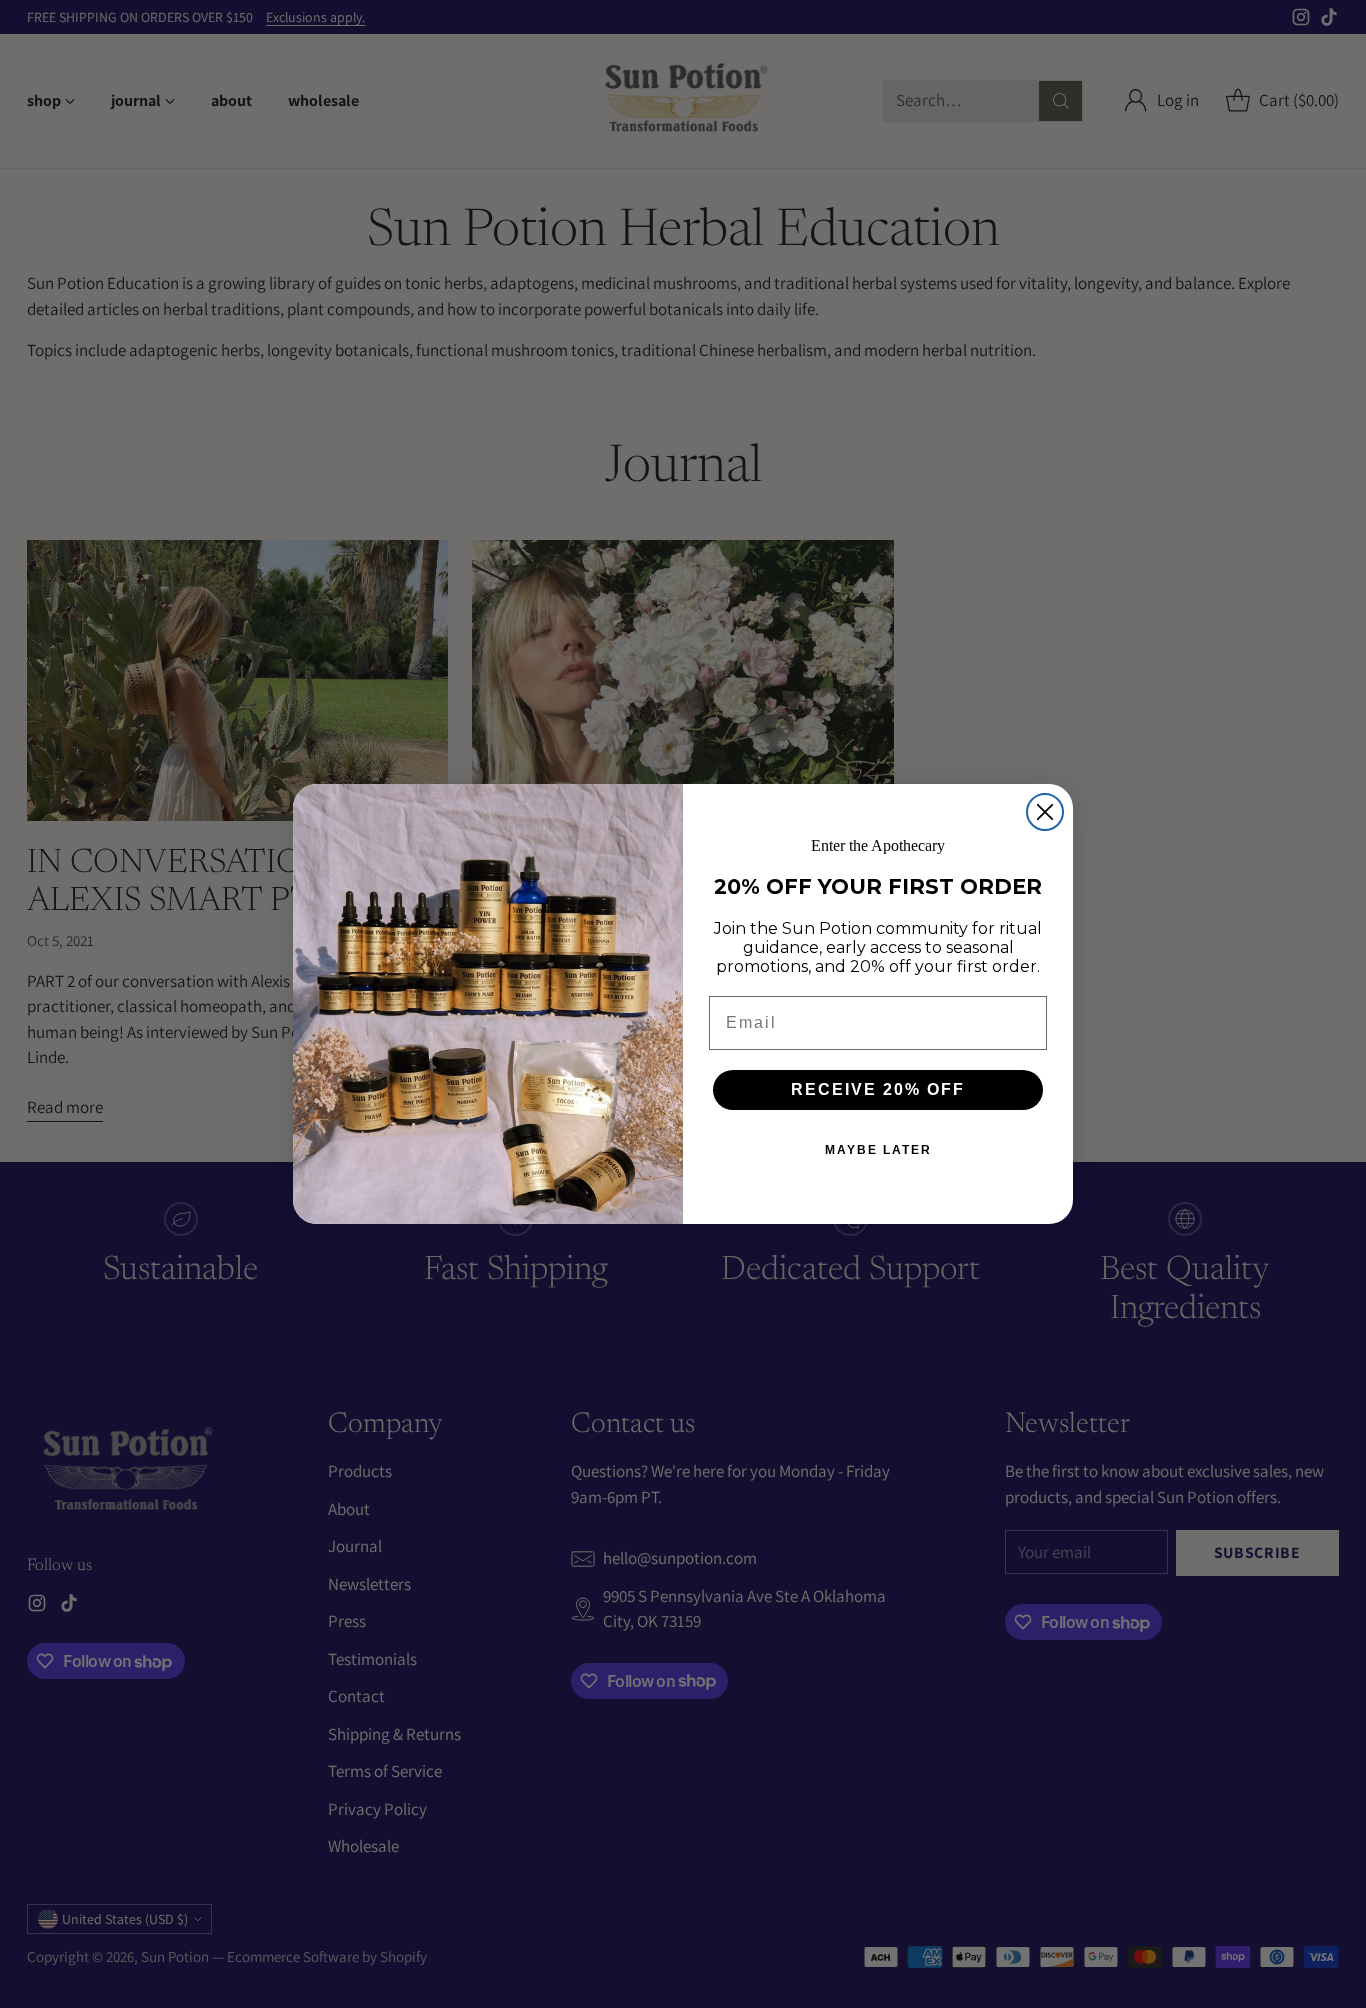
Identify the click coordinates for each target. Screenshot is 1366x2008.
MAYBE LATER (878, 1150)
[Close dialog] (1045, 812)
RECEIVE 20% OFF (878, 1089)
